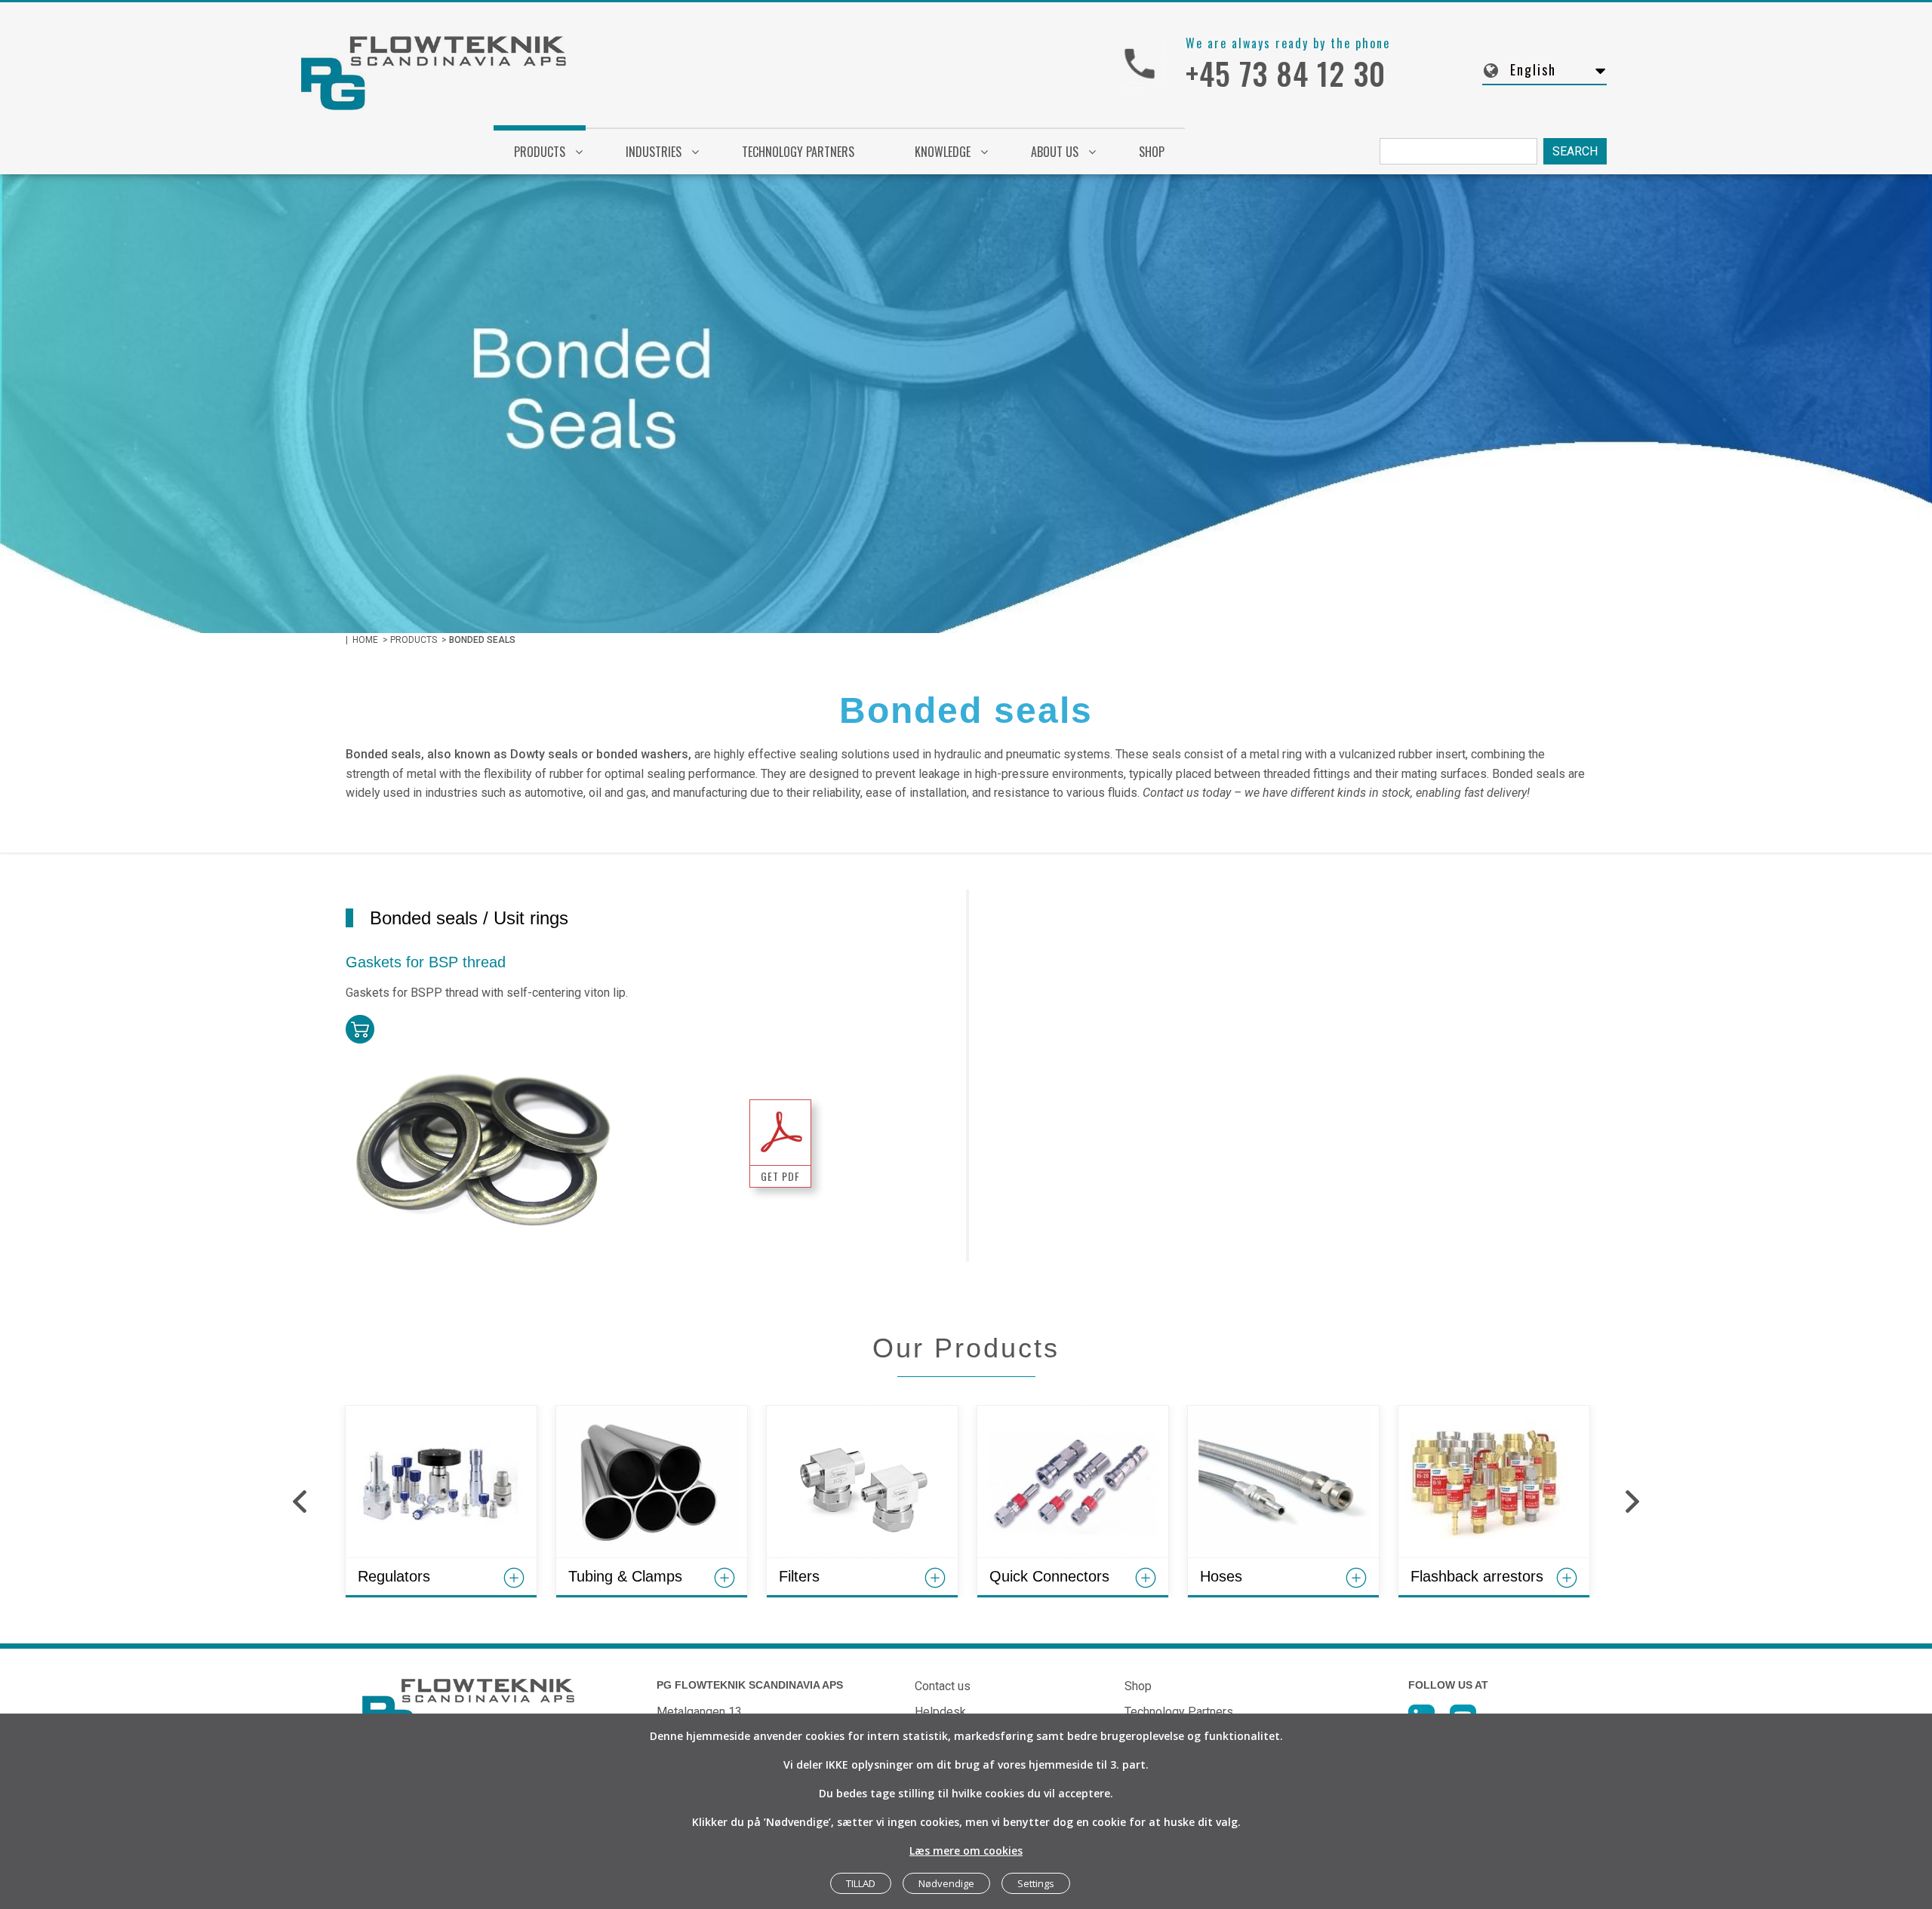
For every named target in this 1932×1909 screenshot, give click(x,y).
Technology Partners (798, 152)
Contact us (943, 1686)
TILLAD (861, 1883)
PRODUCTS (414, 640)
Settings (1036, 1883)
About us (1055, 152)
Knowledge (943, 152)
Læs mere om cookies (966, 1851)
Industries (654, 152)
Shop (1152, 152)
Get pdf (780, 1176)
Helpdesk (940, 1712)
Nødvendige (946, 1883)
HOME (365, 640)
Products (540, 152)
